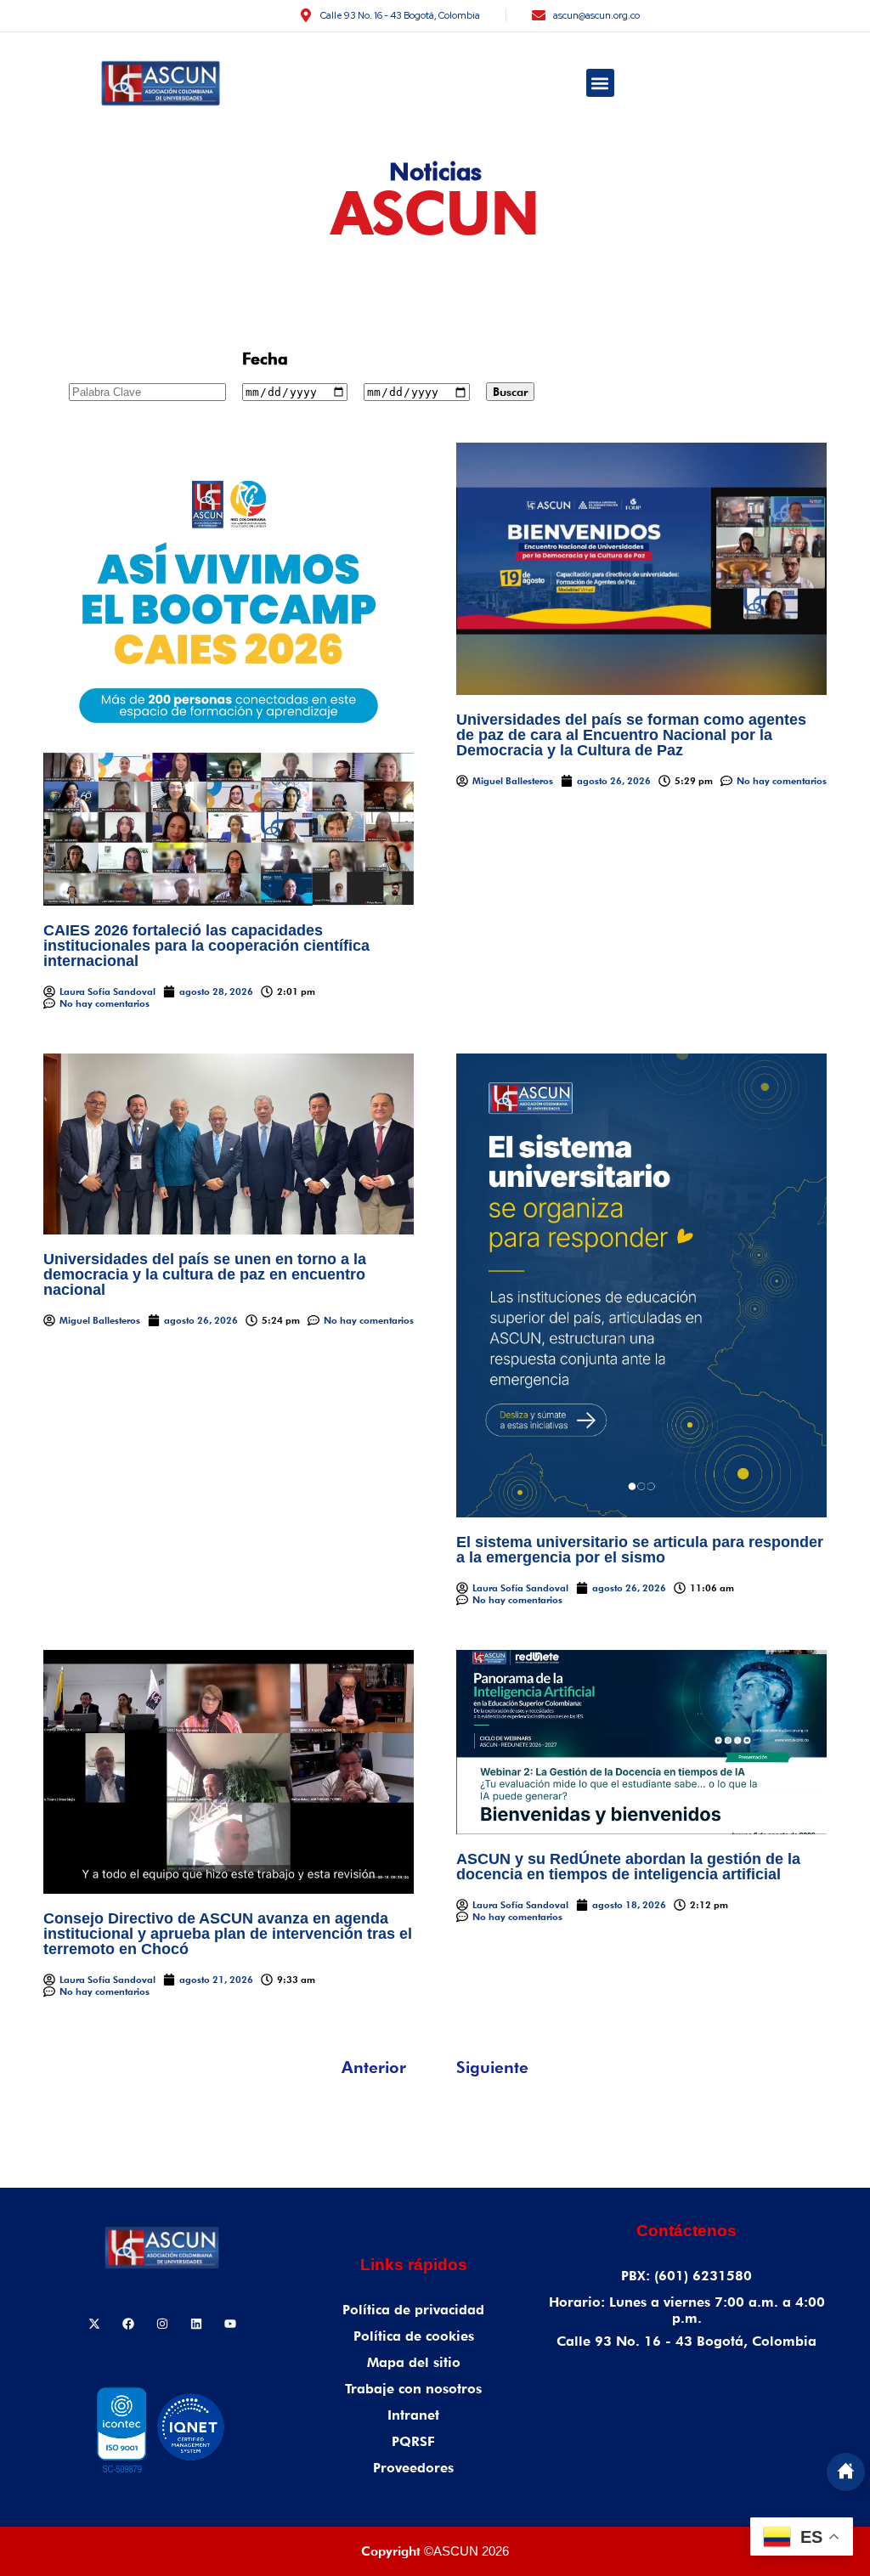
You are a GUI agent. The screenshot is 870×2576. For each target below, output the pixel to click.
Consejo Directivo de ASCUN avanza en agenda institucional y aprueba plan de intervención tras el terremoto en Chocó (228, 1934)
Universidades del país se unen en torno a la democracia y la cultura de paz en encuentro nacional (205, 1274)
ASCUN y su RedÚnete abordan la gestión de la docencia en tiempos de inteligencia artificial (628, 1867)
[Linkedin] (196, 2324)
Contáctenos (686, 2231)
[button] (600, 83)
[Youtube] (230, 2324)
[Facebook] (128, 2324)
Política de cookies (414, 2336)
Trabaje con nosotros (413, 2389)
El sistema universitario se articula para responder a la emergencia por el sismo (640, 1550)
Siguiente (492, 2067)
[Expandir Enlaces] (846, 2472)
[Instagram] (162, 2324)
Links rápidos (414, 2265)
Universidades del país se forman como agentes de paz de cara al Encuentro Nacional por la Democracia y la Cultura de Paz (631, 735)
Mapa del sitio (414, 2362)
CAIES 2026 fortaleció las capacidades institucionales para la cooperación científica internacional (206, 946)
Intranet (413, 2415)
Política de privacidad (413, 2310)
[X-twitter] (94, 2324)
